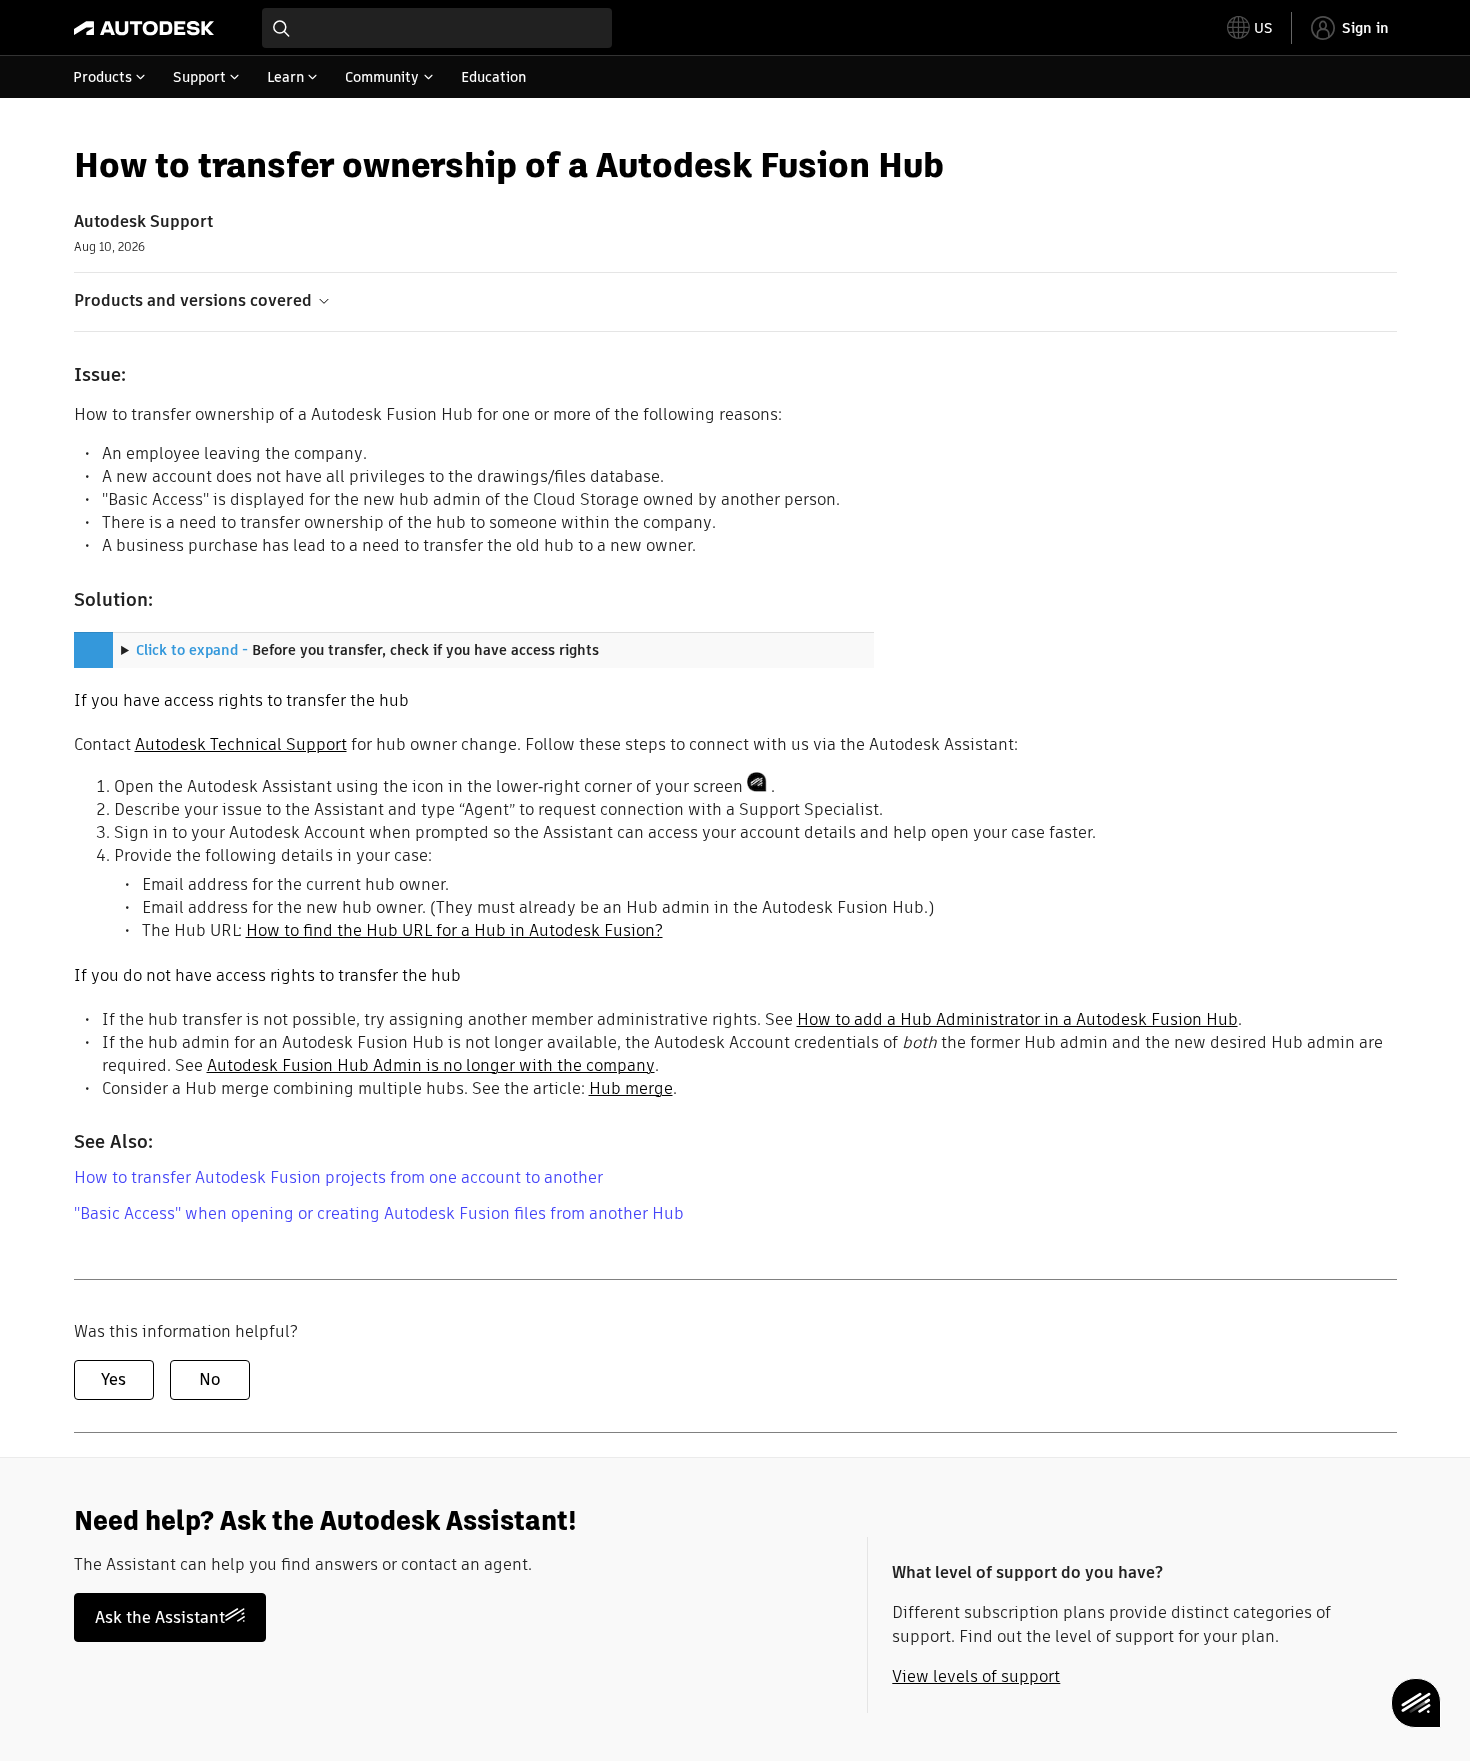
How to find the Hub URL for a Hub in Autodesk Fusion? (454, 930)
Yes (113, 1379)
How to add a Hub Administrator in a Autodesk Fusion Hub (1017, 1019)
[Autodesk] (144, 28)
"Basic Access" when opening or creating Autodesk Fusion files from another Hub (379, 1213)
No (209, 1379)
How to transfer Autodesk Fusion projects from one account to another (338, 1177)
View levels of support (976, 1676)
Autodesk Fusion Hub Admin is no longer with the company (431, 1065)
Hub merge (631, 1088)
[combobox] (437, 28)
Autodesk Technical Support (241, 744)
